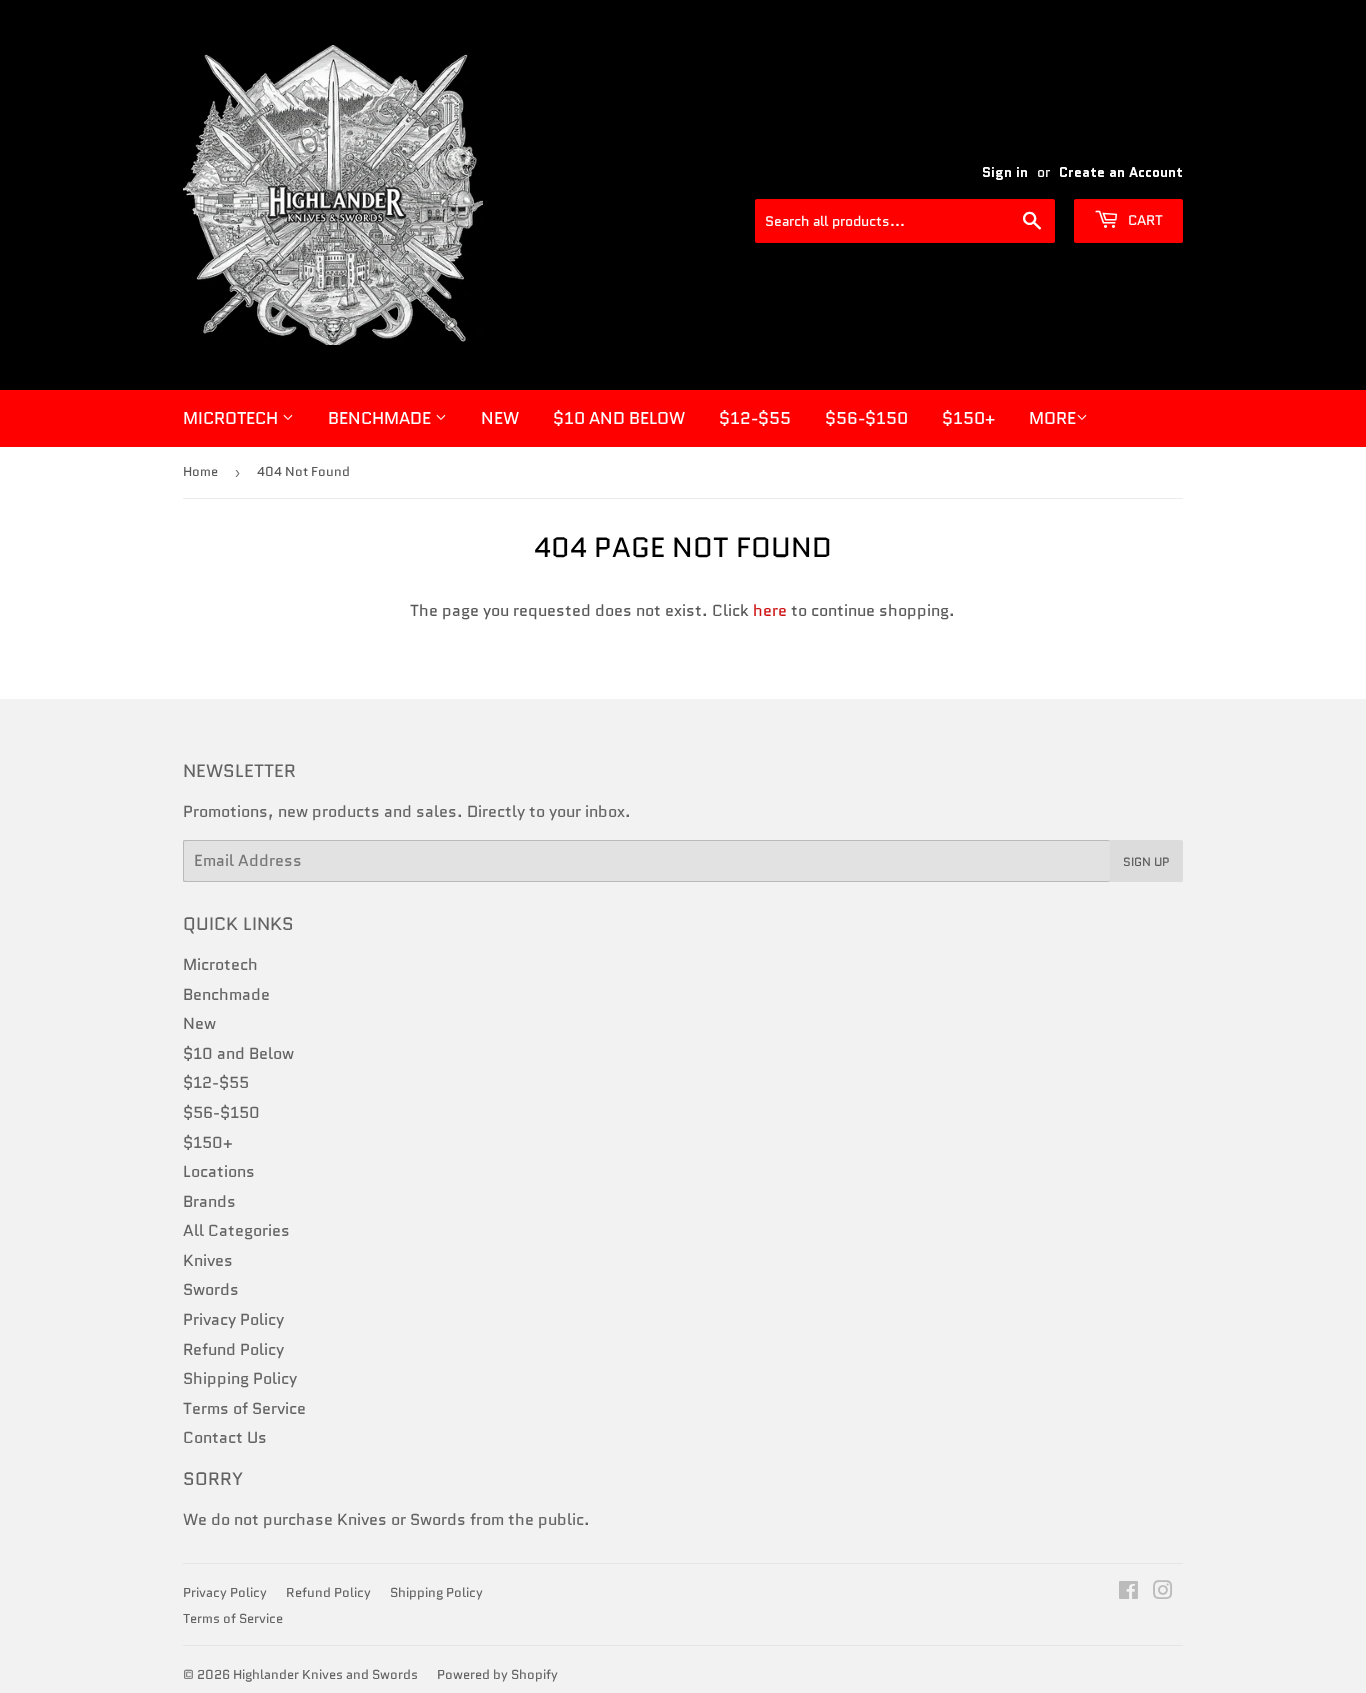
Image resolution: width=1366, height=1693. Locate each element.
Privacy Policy (233, 1319)
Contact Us (225, 1437)
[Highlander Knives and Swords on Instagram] (1163, 1592)
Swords (211, 1289)
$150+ (968, 418)
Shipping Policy (240, 1378)
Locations (219, 1171)
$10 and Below (619, 418)
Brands (209, 1201)
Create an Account (1121, 172)
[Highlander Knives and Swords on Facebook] (1128, 1592)
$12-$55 (755, 418)
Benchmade (381, 418)
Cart (1143, 220)
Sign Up (1146, 861)
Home (200, 471)
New (500, 418)
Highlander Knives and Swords (325, 1674)
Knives (208, 1260)
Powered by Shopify (497, 1674)
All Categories (236, 1230)
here (770, 610)
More (1052, 418)
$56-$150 (866, 418)
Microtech (232, 418)
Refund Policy (233, 1349)
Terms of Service (244, 1408)
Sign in (1005, 172)
